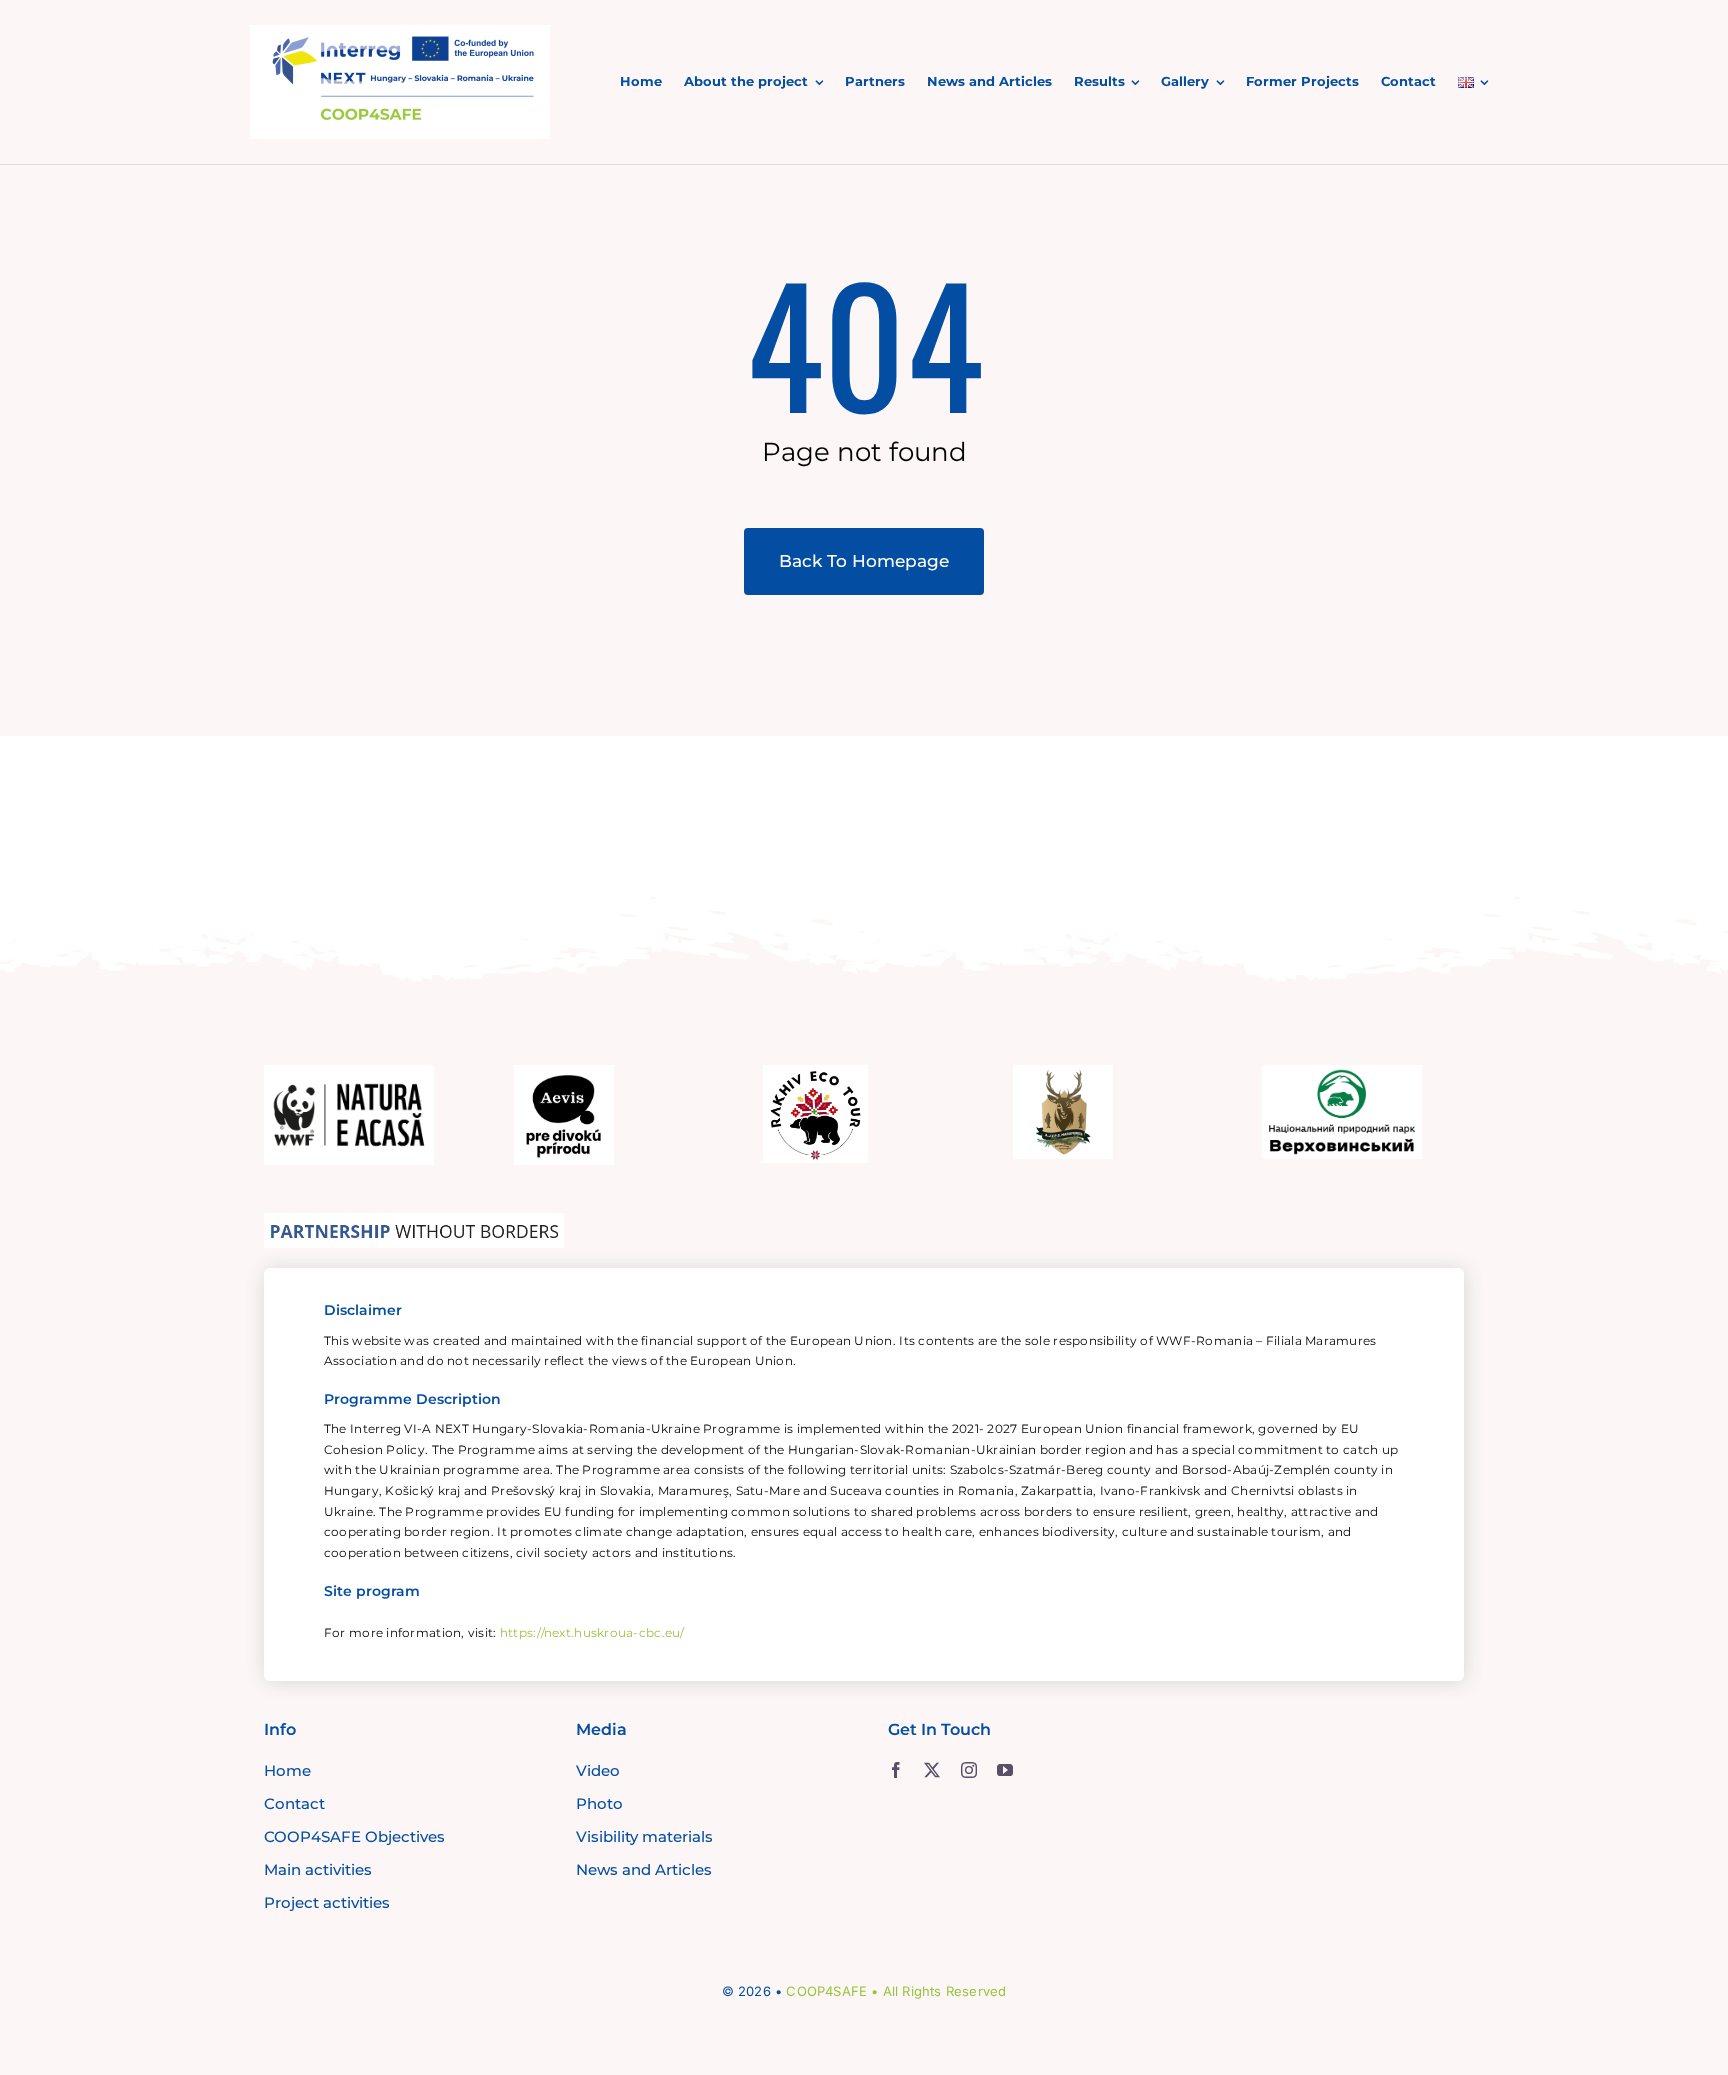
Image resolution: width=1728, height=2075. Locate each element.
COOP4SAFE (826, 1991)
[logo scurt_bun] (400, 34)
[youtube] (1005, 1770)
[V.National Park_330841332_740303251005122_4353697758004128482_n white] (1342, 1074)
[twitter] (932, 1770)
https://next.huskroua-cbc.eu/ (592, 1632)
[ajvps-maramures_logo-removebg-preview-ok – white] (1063, 1074)
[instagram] (969, 1770)
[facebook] (896, 1770)
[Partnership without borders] (414, 1222)
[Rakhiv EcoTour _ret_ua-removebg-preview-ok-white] (815, 1074)
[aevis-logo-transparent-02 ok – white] (564, 1074)
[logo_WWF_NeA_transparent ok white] (349, 1074)
